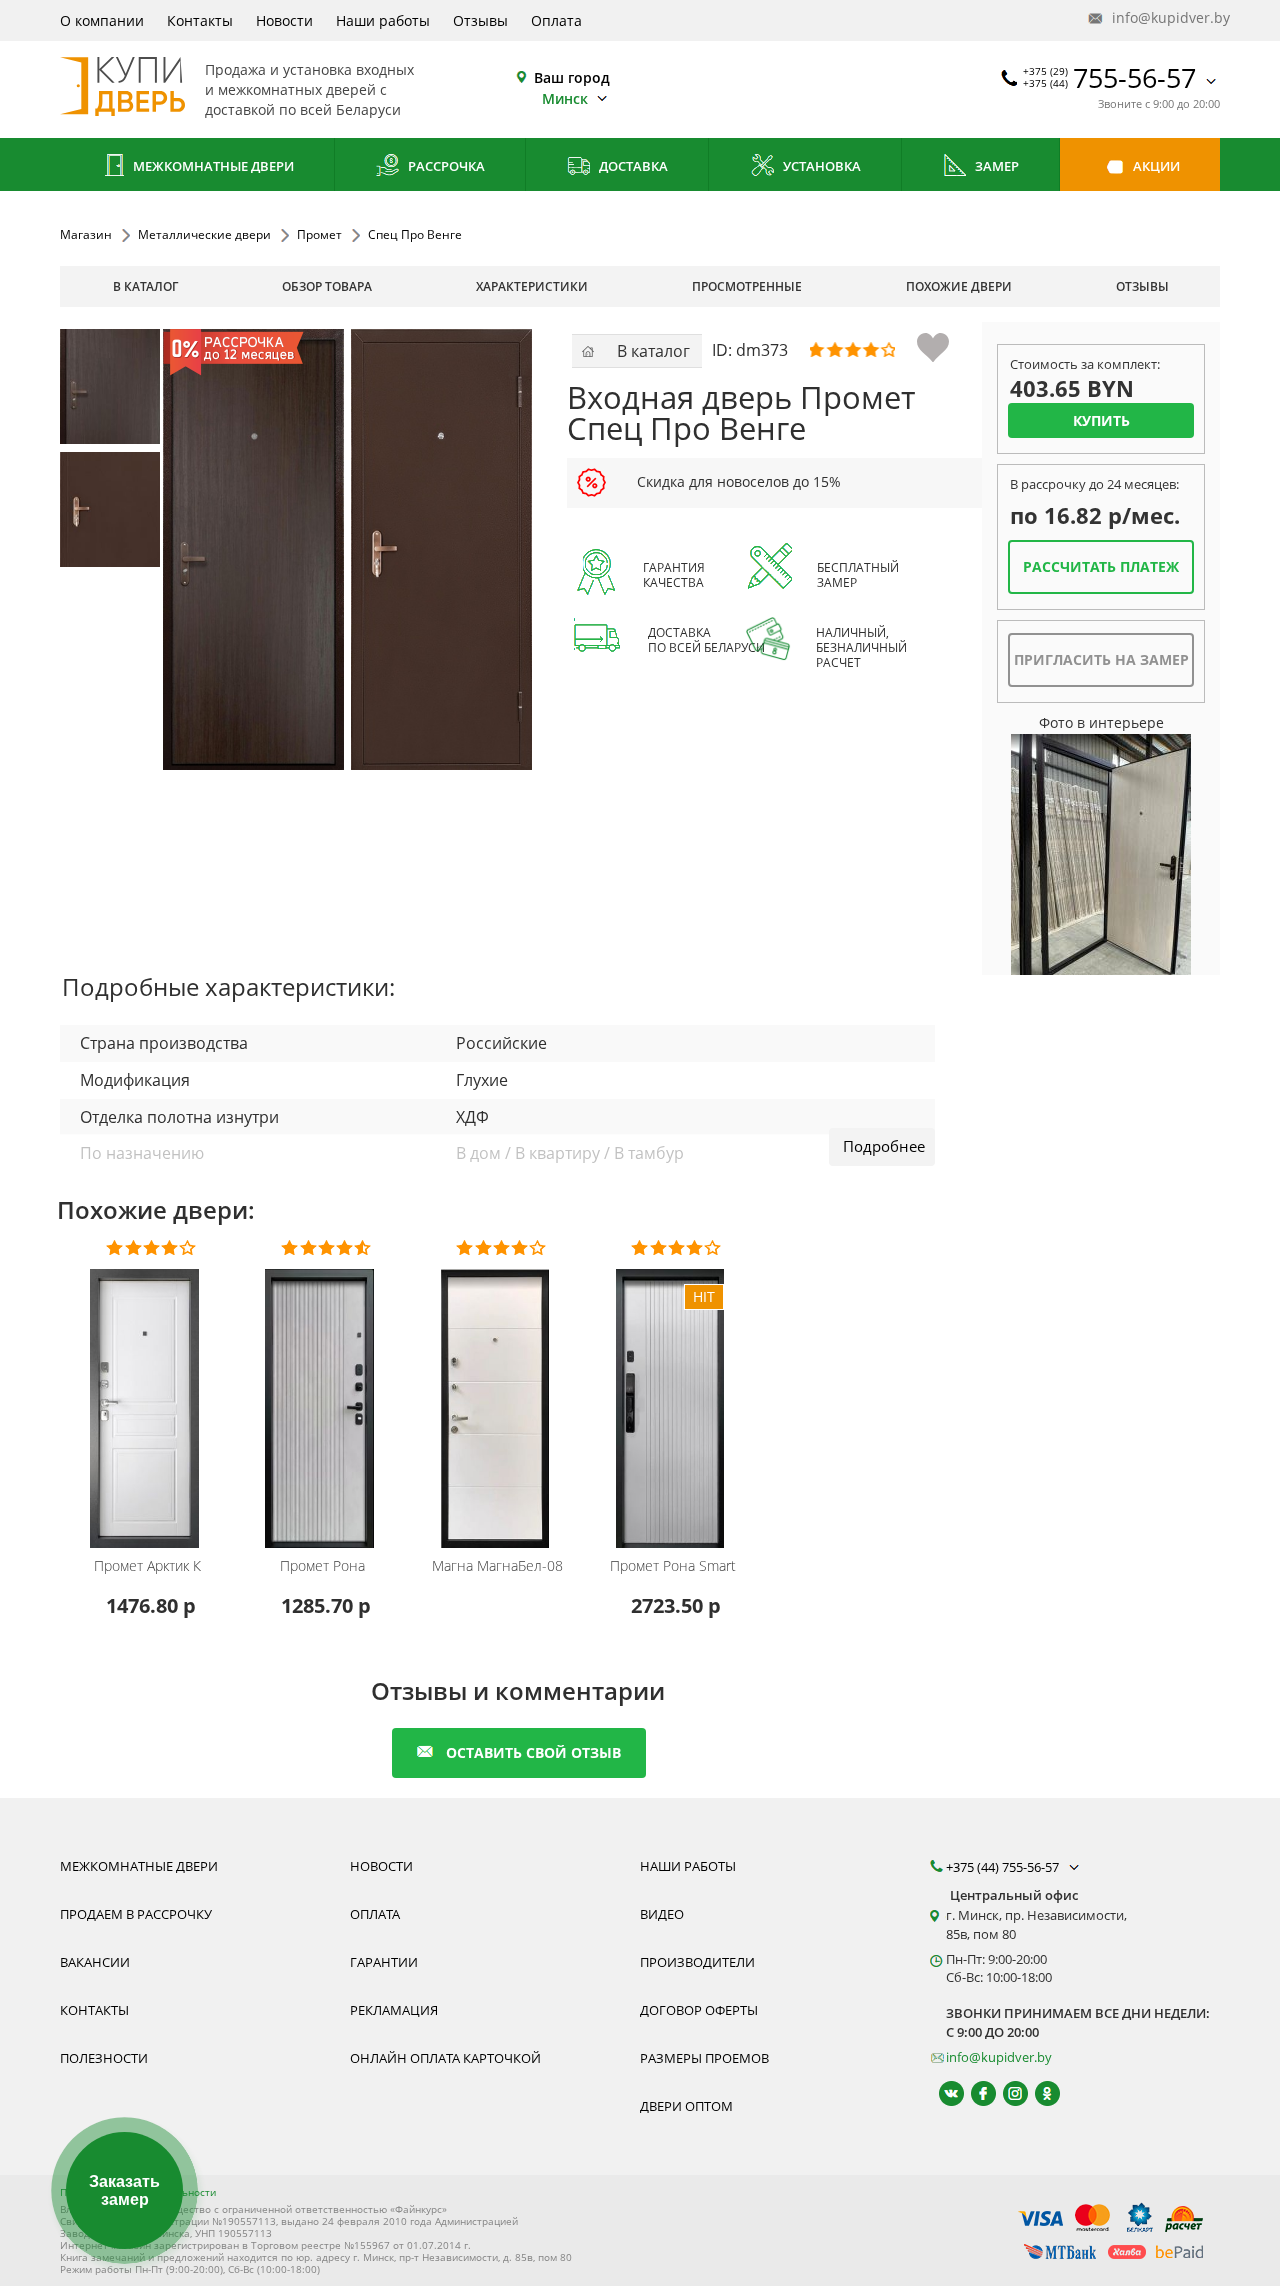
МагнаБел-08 (497, 1566)
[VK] (942, 2093)
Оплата (556, 20)
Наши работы (383, 20)
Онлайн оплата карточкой (445, 2058)
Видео (662, 1914)
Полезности (104, 2058)
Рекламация (394, 2010)
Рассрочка (445, 166)
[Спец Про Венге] (117, 386)
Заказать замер (124, 2190)
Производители (697, 1962)
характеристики (532, 286)
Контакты (200, 20)
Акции (1155, 166)
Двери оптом (686, 2106)
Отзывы (480, 20)
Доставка (632, 166)
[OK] (1038, 2093)
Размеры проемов (704, 2058)
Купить (1101, 420)
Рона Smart (673, 1566)
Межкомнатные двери (212, 166)
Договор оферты (699, 2010)
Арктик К (147, 1566)
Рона (322, 1566)
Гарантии (384, 1962)
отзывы (1142, 286)
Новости (284, 20)
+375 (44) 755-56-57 (1004, 1867)
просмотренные (747, 286)
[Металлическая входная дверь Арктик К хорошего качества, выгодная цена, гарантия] (150, 1395)
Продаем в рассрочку (136, 1914)
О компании (102, 20)
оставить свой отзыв (533, 1752)
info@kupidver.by (1164, 17)
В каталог (145, 286)
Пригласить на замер (1101, 659)
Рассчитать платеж (1101, 566)
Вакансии (95, 1962)
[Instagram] (1006, 2093)
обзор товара (327, 286)
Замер (995, 166)
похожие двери (959, 286)
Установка (820, 166)
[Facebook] (974, 2093)
